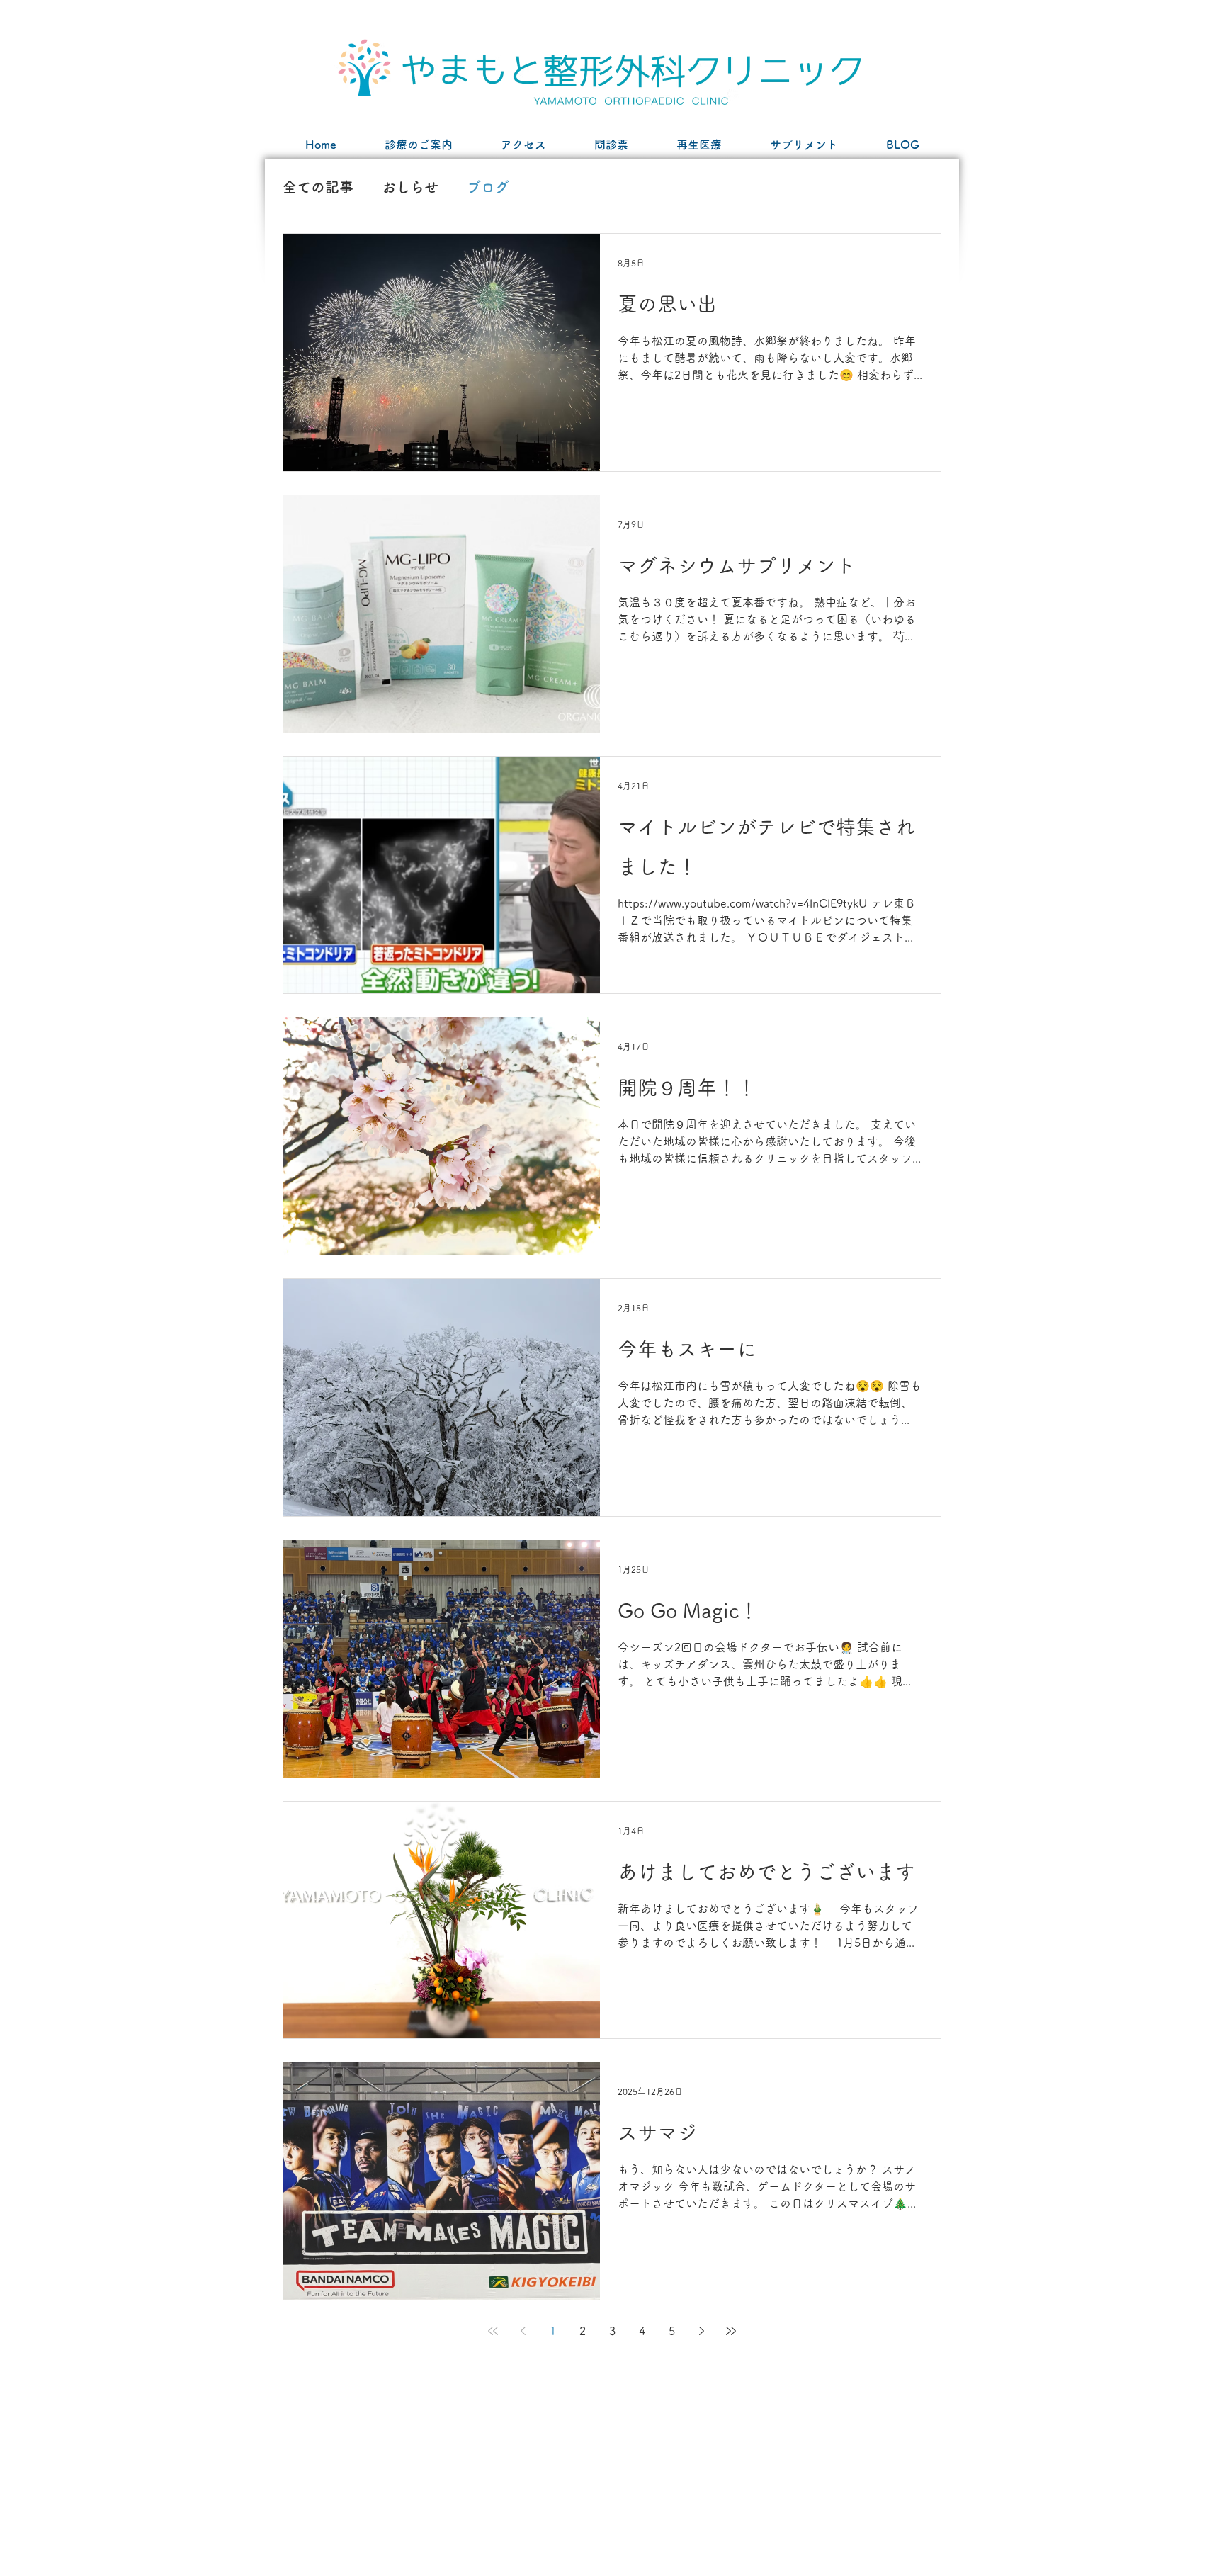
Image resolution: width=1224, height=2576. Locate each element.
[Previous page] (523, 2331)
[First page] (493, 2331)
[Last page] (731, 2331)
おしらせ (410, 187)
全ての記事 (318, 187)
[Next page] (701, 2331)
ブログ (488, 187)
